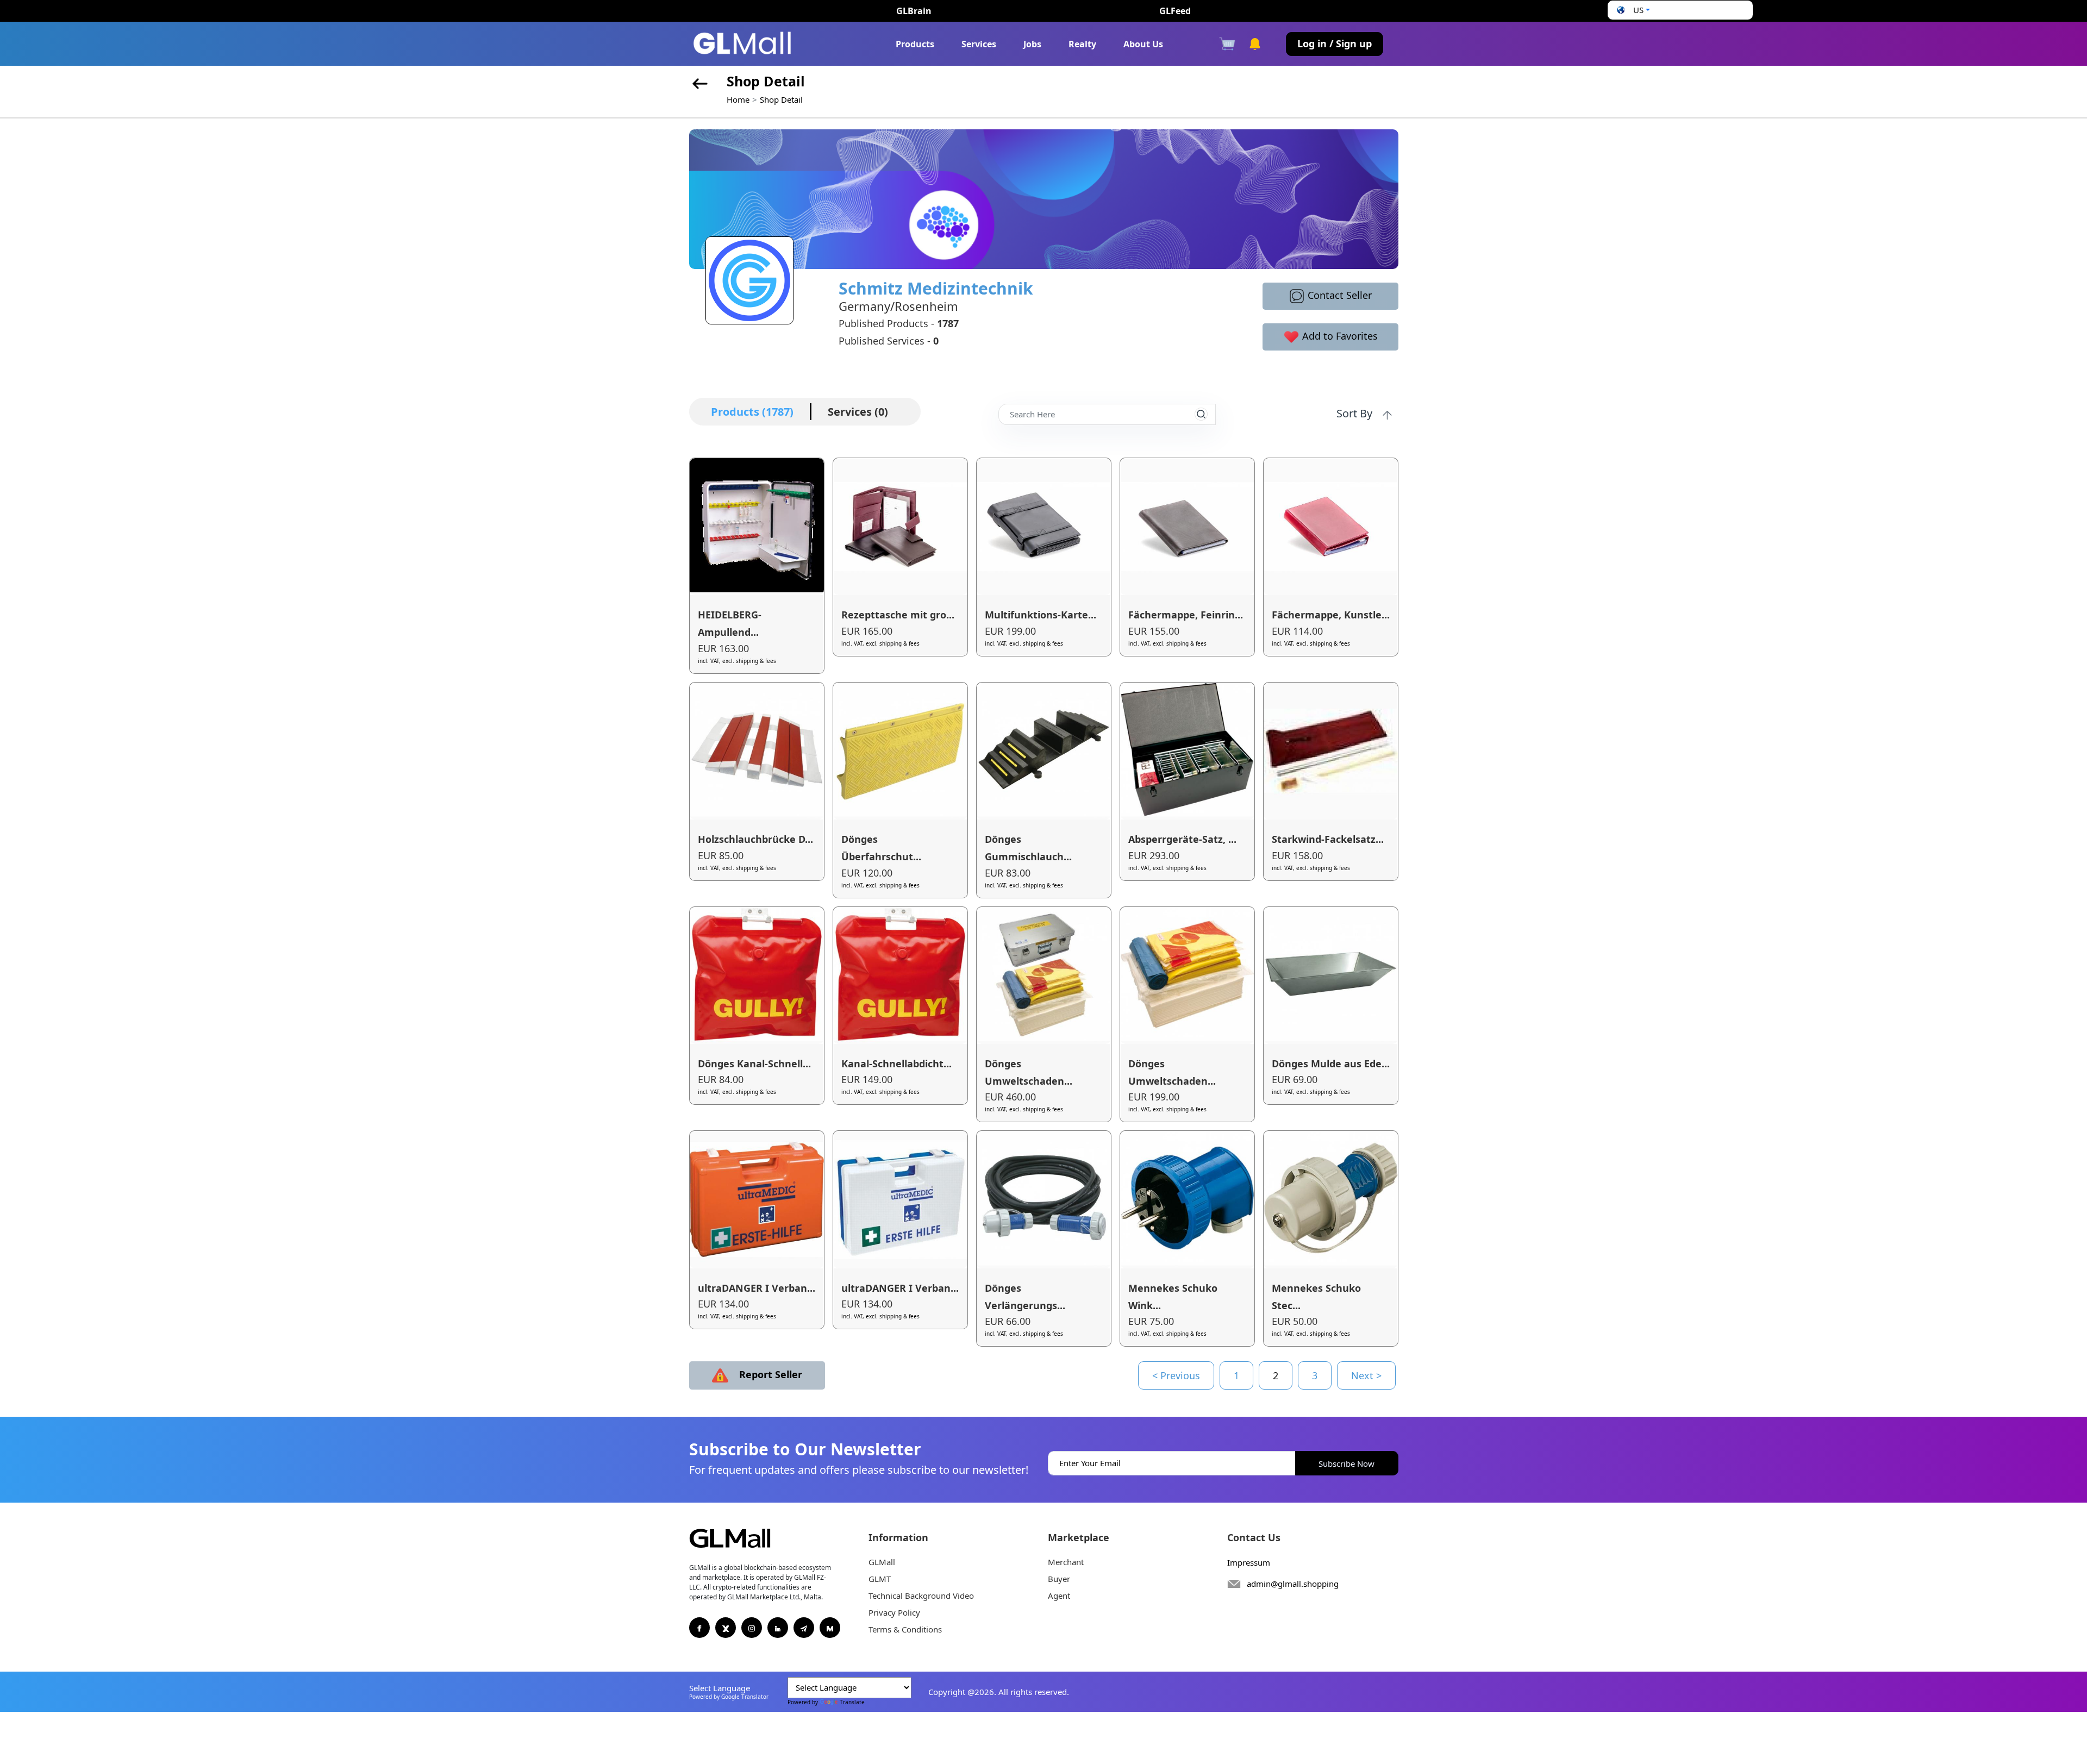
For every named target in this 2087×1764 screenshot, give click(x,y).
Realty (1082, 44)
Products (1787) (752, 412)
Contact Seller (1338, 295)
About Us (1143, 44)
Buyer (1059, 1579)
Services (979, 44)
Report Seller (769, 1374)
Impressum (1249, 1562)
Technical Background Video (921, 1596)
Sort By (1356, 413)
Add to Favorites (1339, 336)
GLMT (880, 1579)
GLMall (882, 1562)
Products (915, 44)
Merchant (1066, 1562)
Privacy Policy (894, 1612)
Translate (852, 1702)
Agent (1059, 1596)
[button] (1632, 10)
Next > (1366, 1375)
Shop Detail (781, 99)
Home (738, 99)
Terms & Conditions (905, 1629)
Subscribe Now (1346, 1463)
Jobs (1032, 44)
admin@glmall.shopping (1293, 1584)
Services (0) (858, 412)
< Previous (1176, 1375)
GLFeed (1175, 11)
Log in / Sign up (1335, 43)
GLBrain (914, 11)
